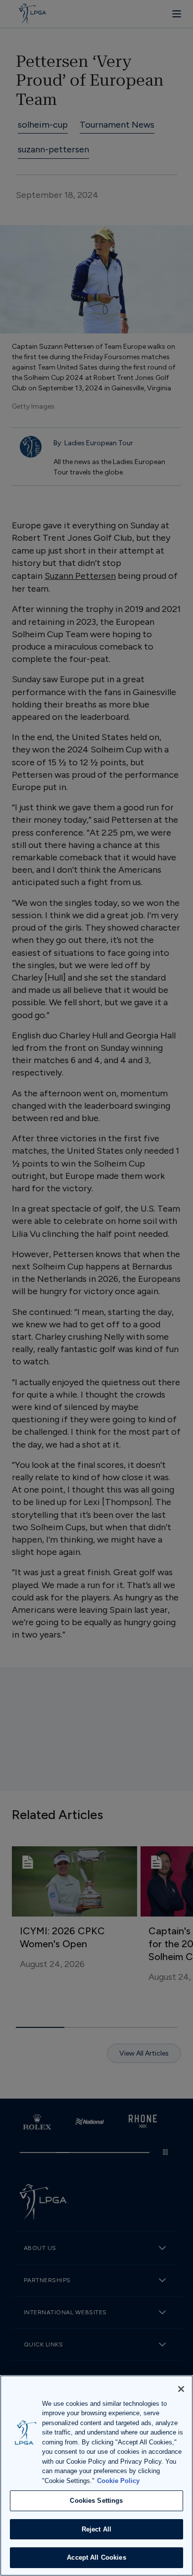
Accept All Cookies (96, 2557)
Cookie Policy (118, 2481)
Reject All (96, 2529)
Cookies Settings (96, 2501)
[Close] (181, 2389)
